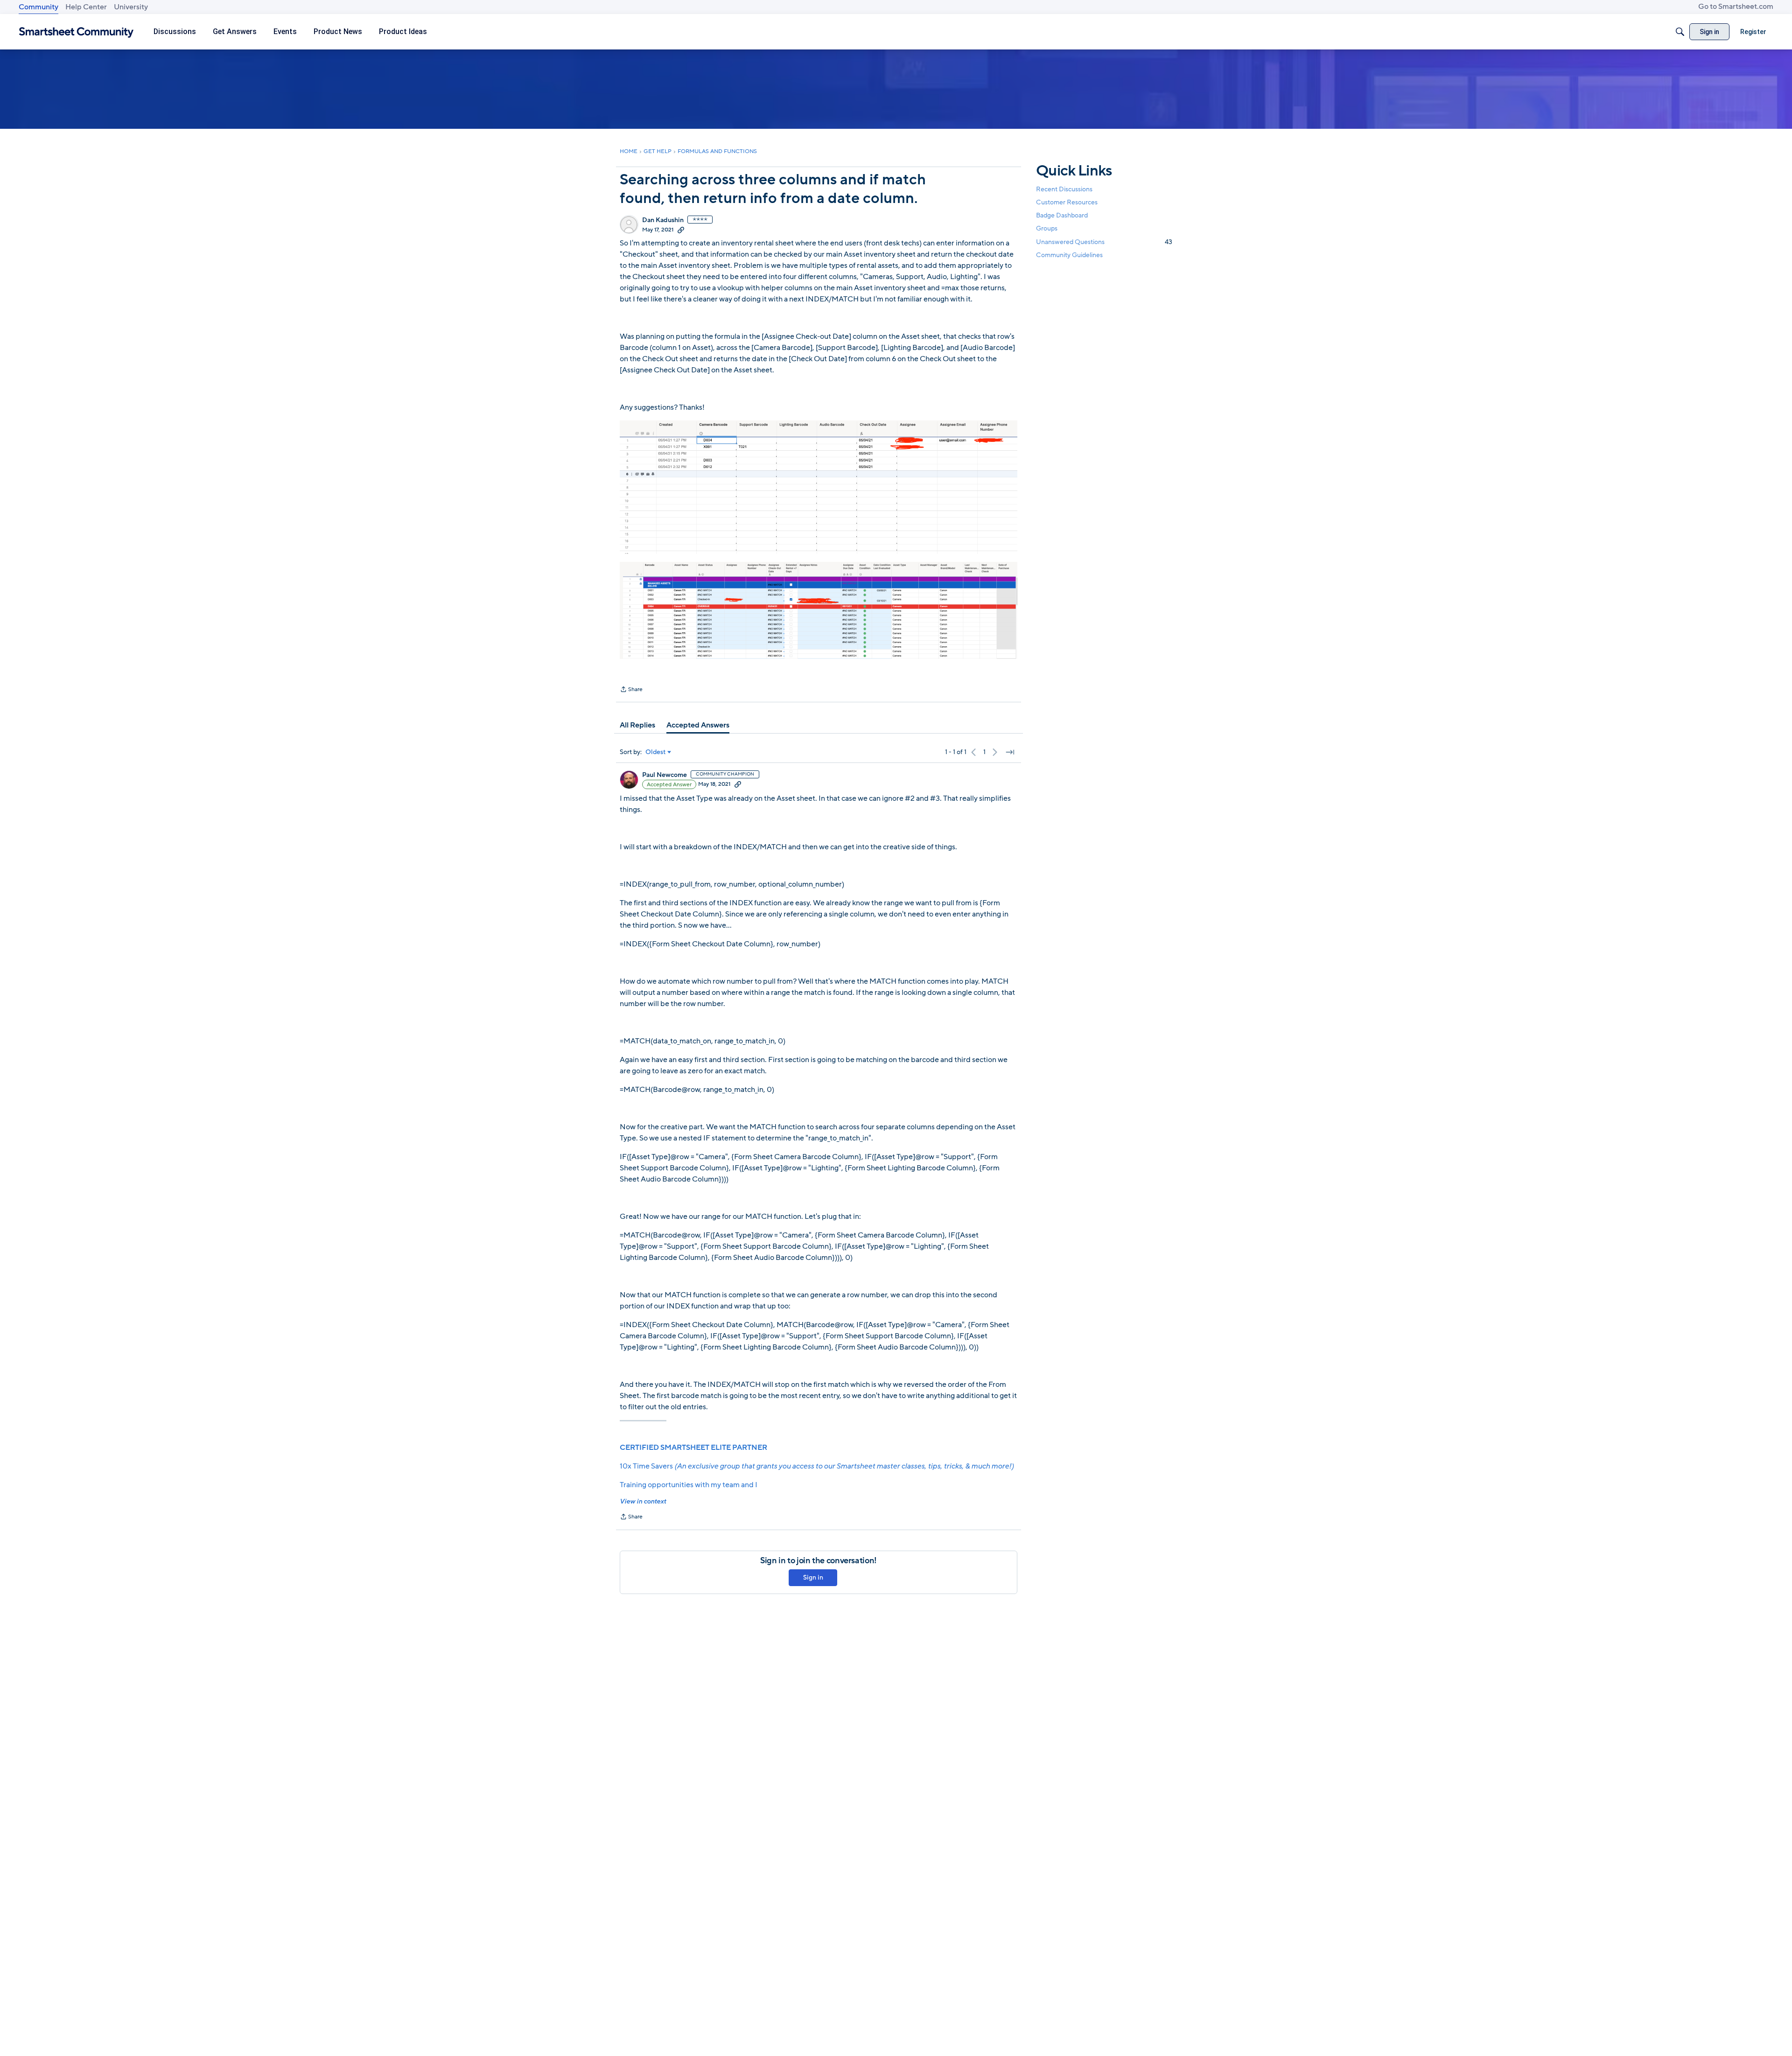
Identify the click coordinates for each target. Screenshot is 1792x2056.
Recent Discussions (1064, 189)
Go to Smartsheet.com (1736, 7)
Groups (1047, 229)
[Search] (1680, 32)
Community (38, 7)
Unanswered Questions (1104, 242)
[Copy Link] (681, 230)
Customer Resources (1067, 202)
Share (631, 690)
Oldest (656, 752)
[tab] (637, 725)
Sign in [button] (813, 1577)
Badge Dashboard (1062, 215)
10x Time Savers (817, 1466)
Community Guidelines (1069, 255)
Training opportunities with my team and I (689, 1485)
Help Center (86, 7)
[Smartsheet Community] (76, 32)
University (131, 7)
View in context (643, 1501)
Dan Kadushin (663, 220)
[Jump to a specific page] (1010, 752)
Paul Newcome (665, 775)
